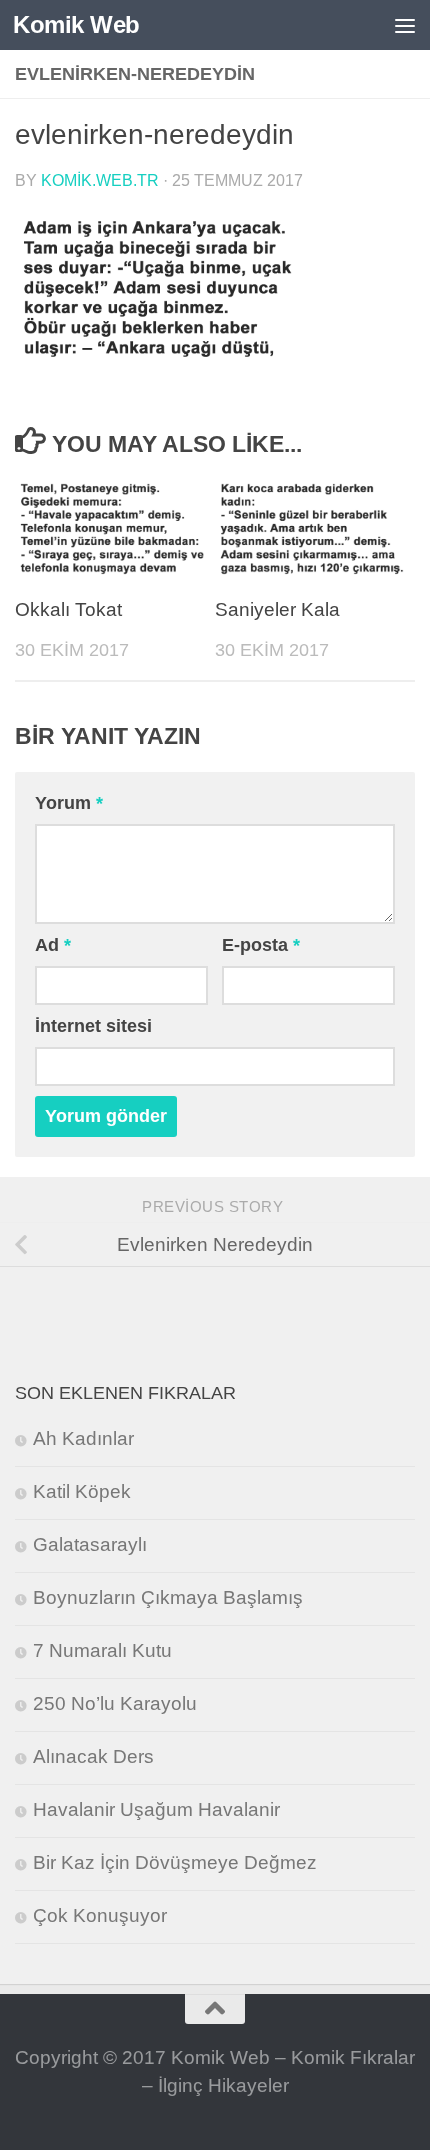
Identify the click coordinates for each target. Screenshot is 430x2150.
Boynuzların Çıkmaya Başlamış (168, 1597)
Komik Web (76, 24)
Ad (53, 945)
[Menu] (405, 25)
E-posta (261, 945)
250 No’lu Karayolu (115, 1703)
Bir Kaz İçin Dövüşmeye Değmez (175, 1862)
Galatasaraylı (90, 1544)
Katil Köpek (82, 1491)
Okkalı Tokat (68, 609)
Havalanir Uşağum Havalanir (156, 1809)
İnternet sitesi (93, 1026)
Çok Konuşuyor (100, 1915)
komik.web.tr (100, 180)
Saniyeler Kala (277, 609)
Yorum (69, 803)
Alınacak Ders (93, 1756)
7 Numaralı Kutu (102, 1650)
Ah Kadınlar (83, 1438)
